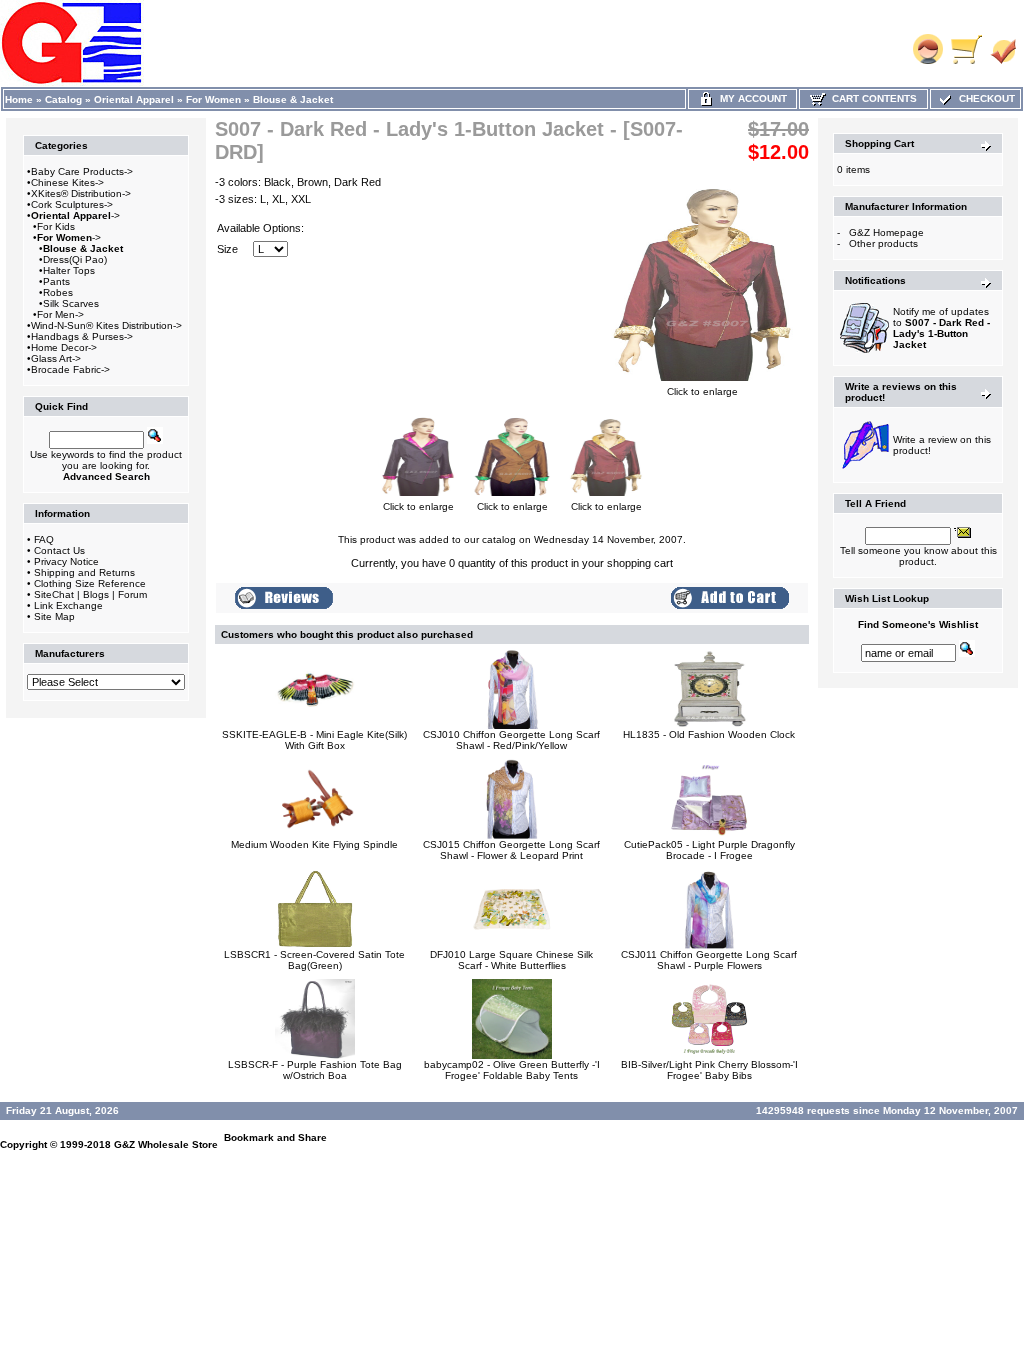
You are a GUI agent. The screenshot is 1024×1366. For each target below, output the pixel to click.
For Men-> (60, 314)
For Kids (56, 226)
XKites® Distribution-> (81, 193)
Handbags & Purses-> (82, 336)
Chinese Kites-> (67, 182)
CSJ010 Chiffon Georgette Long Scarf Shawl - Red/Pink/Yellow (511, 740)
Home (19, 99)
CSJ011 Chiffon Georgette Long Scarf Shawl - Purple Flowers (709, 960)
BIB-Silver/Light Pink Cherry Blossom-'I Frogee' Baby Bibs (709, 1070)
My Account (750, 98)
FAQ (44, 539)
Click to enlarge (702, 391)
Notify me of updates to (941, 328)
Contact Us (59, 550)
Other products (883, 243)
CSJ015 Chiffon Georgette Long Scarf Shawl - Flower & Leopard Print (511, 850)
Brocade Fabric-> (70, 369)
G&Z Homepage (886, 232)
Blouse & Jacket (293, 99)
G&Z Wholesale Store (166, 1144)
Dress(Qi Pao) (75, 259)
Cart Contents (871, 98)
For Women (213, 99)
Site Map (54, 616)
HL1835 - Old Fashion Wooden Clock (709, 734)
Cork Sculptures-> (72, 204)
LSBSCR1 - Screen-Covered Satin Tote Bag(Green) (314, 960)
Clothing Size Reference (90, 583)
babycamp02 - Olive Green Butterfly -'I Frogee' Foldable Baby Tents (512, 1070)
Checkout (984, 98)
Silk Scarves (71, 303)
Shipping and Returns (84, 572)
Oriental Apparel (134, 99)
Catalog (63, 99)
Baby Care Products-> (82, 171)
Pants (56, 281)
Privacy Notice (66, 561)
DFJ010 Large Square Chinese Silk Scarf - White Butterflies (511, 960)
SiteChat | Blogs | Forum (90, 594)
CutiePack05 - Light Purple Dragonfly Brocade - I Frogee (709, 850)
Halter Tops (69, 270)
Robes (58, 292)
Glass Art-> (56, 358)
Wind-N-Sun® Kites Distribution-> (106, 325)
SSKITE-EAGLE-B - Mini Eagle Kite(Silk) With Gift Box (314, 740)
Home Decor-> (64, 347)
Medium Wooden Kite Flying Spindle (314, 844)
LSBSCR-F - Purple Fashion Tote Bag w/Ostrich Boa (315, 1070)
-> (75, 215)
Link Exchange (68, 605)
